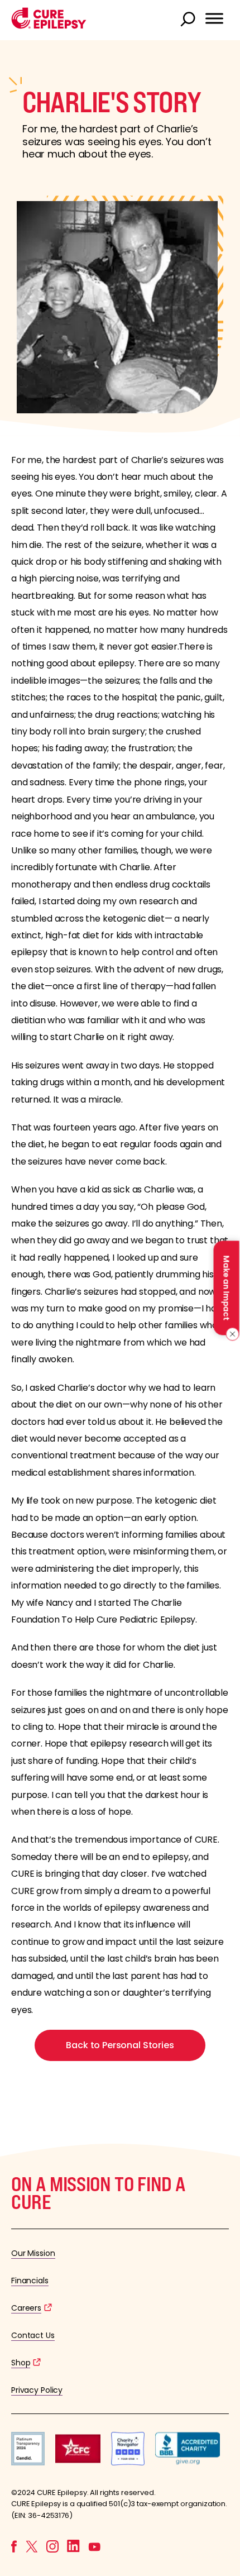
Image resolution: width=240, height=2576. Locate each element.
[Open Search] (189, 20)
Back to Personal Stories (120, 2045)
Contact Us (33, 2335)
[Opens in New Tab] (28, 2462)
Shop (21, 2363)
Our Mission (33, 2253)
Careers (26, 2308)
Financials (30, 2281)
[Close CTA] (230, 1334)
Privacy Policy (37, 2390)
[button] (49, 26)
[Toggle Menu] (214, 18)
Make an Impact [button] (226, 1288)
